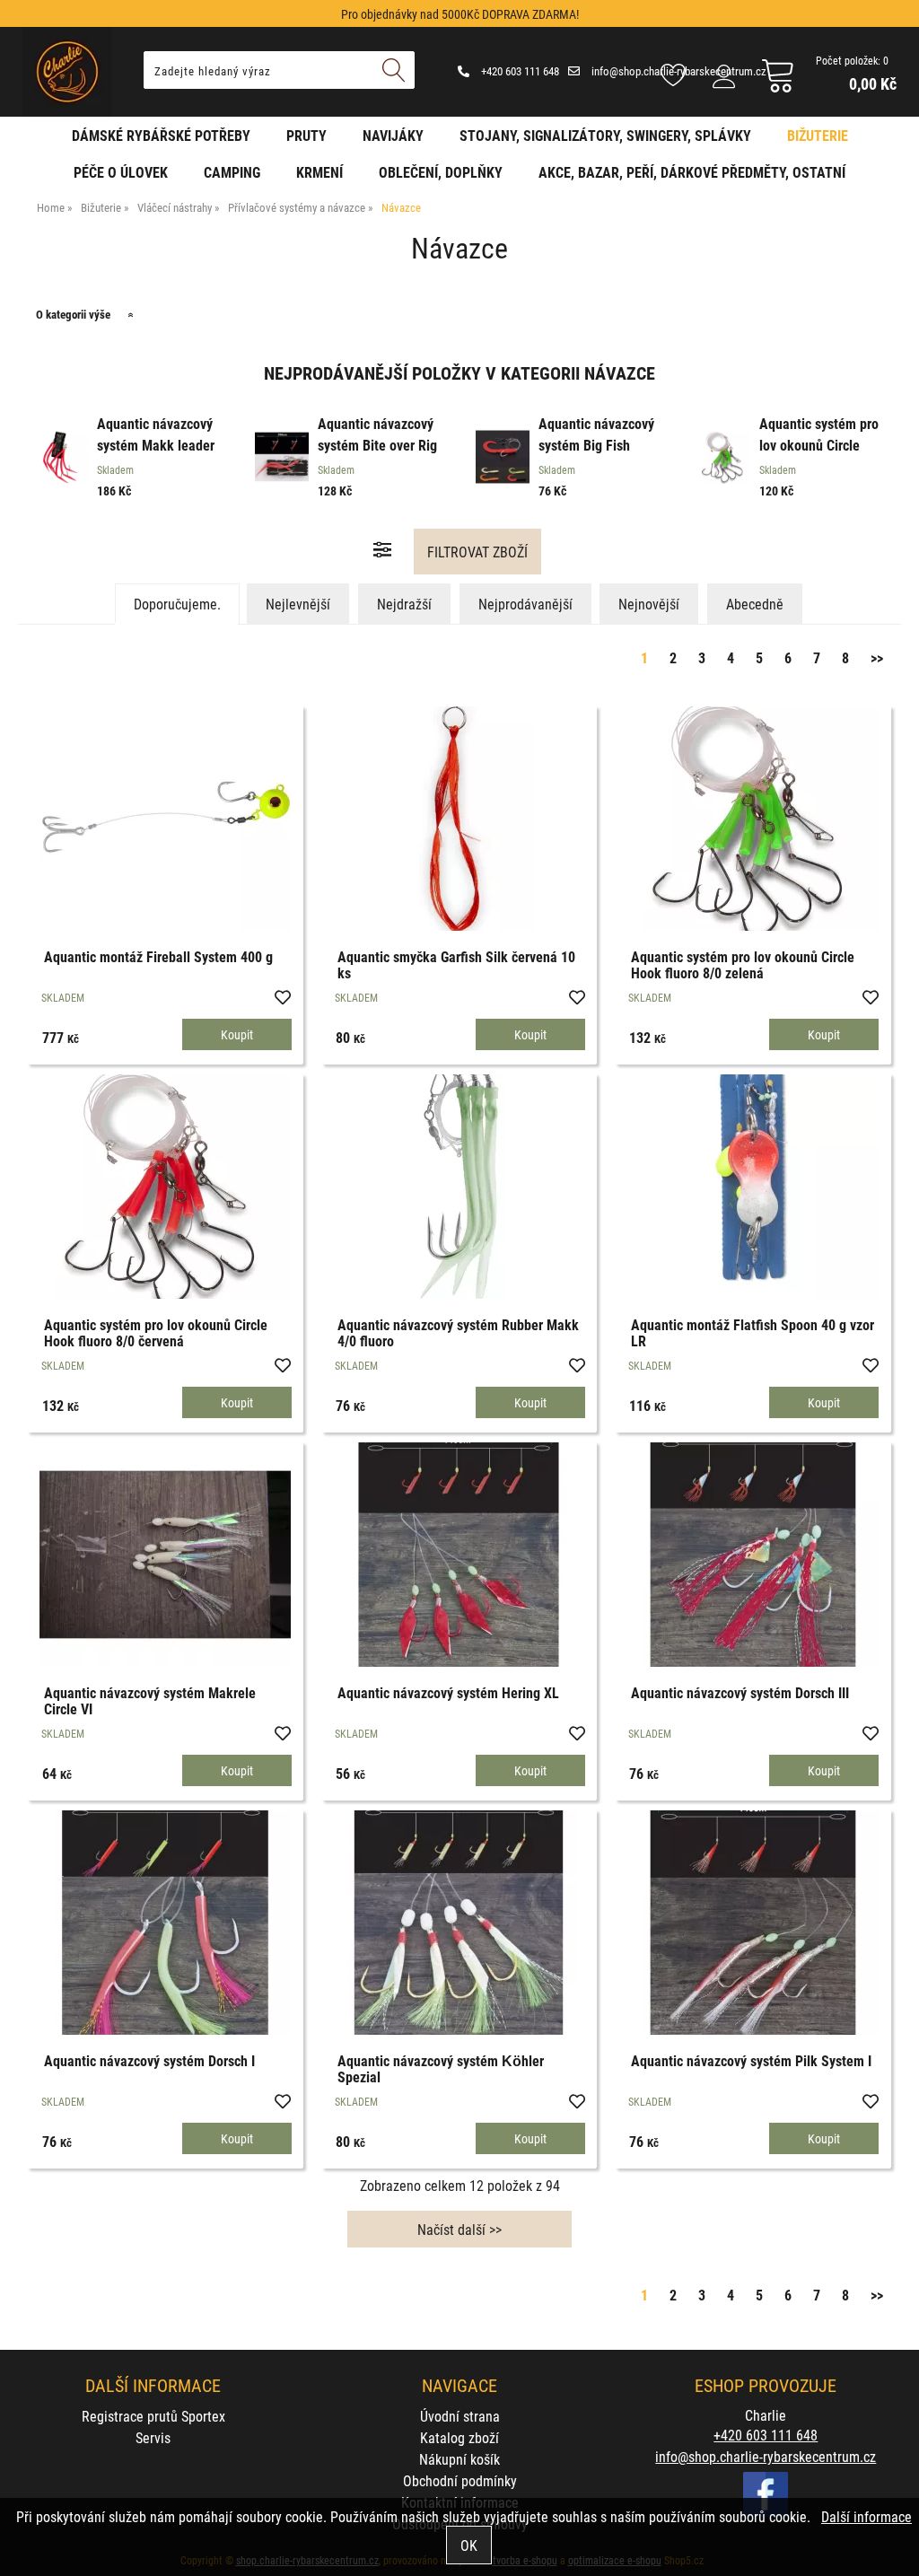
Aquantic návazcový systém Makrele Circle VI (150, 1700)
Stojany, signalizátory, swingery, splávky (605, 135)
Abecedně (755, 604)
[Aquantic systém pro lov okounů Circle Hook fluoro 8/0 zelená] (753, 819)
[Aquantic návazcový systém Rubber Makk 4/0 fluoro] (459, 1187)
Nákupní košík (459, 2459)
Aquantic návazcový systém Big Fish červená (596, 445)
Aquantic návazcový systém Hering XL (448, 1692)
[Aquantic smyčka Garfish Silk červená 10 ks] (459, 819)
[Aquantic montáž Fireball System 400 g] (165, 819)
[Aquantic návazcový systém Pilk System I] (753, 1923)
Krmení (319, 172)
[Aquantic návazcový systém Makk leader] (61, 460)
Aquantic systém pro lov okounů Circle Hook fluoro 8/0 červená (156, 1332)
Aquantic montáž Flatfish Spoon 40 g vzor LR (753, 1332)
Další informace (866, 2516)
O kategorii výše (73, 314)
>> (877, 657)
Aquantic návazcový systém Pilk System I (751, 2060)
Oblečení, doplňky (441, 172)
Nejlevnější (298, 604)
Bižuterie (818, 135)
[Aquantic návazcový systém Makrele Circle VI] (165, 1555)
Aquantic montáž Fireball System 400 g (158, 956)
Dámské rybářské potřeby (161, 135)
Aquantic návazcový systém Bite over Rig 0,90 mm (377, 445)
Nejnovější (649, 604)
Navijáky (393, 135)
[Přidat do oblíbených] (282, 996)
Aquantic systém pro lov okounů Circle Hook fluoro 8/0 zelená (743, 964)
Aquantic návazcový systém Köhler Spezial (441, 2068)
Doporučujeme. (177, 604)
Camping (232, 172)
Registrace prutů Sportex (153, 2416)
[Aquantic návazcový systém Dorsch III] (753, 1555)
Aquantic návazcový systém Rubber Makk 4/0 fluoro (458, 1332)
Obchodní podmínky (460, 2480)
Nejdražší (404, 604)
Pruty (306, 135)
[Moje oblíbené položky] (673, 76)
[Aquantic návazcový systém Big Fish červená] (503, 460)
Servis (153, 2437)
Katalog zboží (459, 2437)
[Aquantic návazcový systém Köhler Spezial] (459, 1923)
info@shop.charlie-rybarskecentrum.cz (766, 2456)
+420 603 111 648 (519, 71)
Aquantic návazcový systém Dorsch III (740, 1692)
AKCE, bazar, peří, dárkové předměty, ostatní (692, 172)
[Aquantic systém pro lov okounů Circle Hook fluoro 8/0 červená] (165, 1187)
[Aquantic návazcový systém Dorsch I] (165, 1923)
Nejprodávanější (525, 604)
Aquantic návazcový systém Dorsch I (149, 2060)
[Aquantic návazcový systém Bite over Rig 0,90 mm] (282, 460)
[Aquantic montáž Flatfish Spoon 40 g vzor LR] (753, 1187)
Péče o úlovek (121, 172)
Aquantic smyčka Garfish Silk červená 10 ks (456, 964)
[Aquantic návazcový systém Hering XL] (459, 1555)
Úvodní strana (460, 2416)
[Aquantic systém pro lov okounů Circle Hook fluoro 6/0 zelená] (723, 460)
